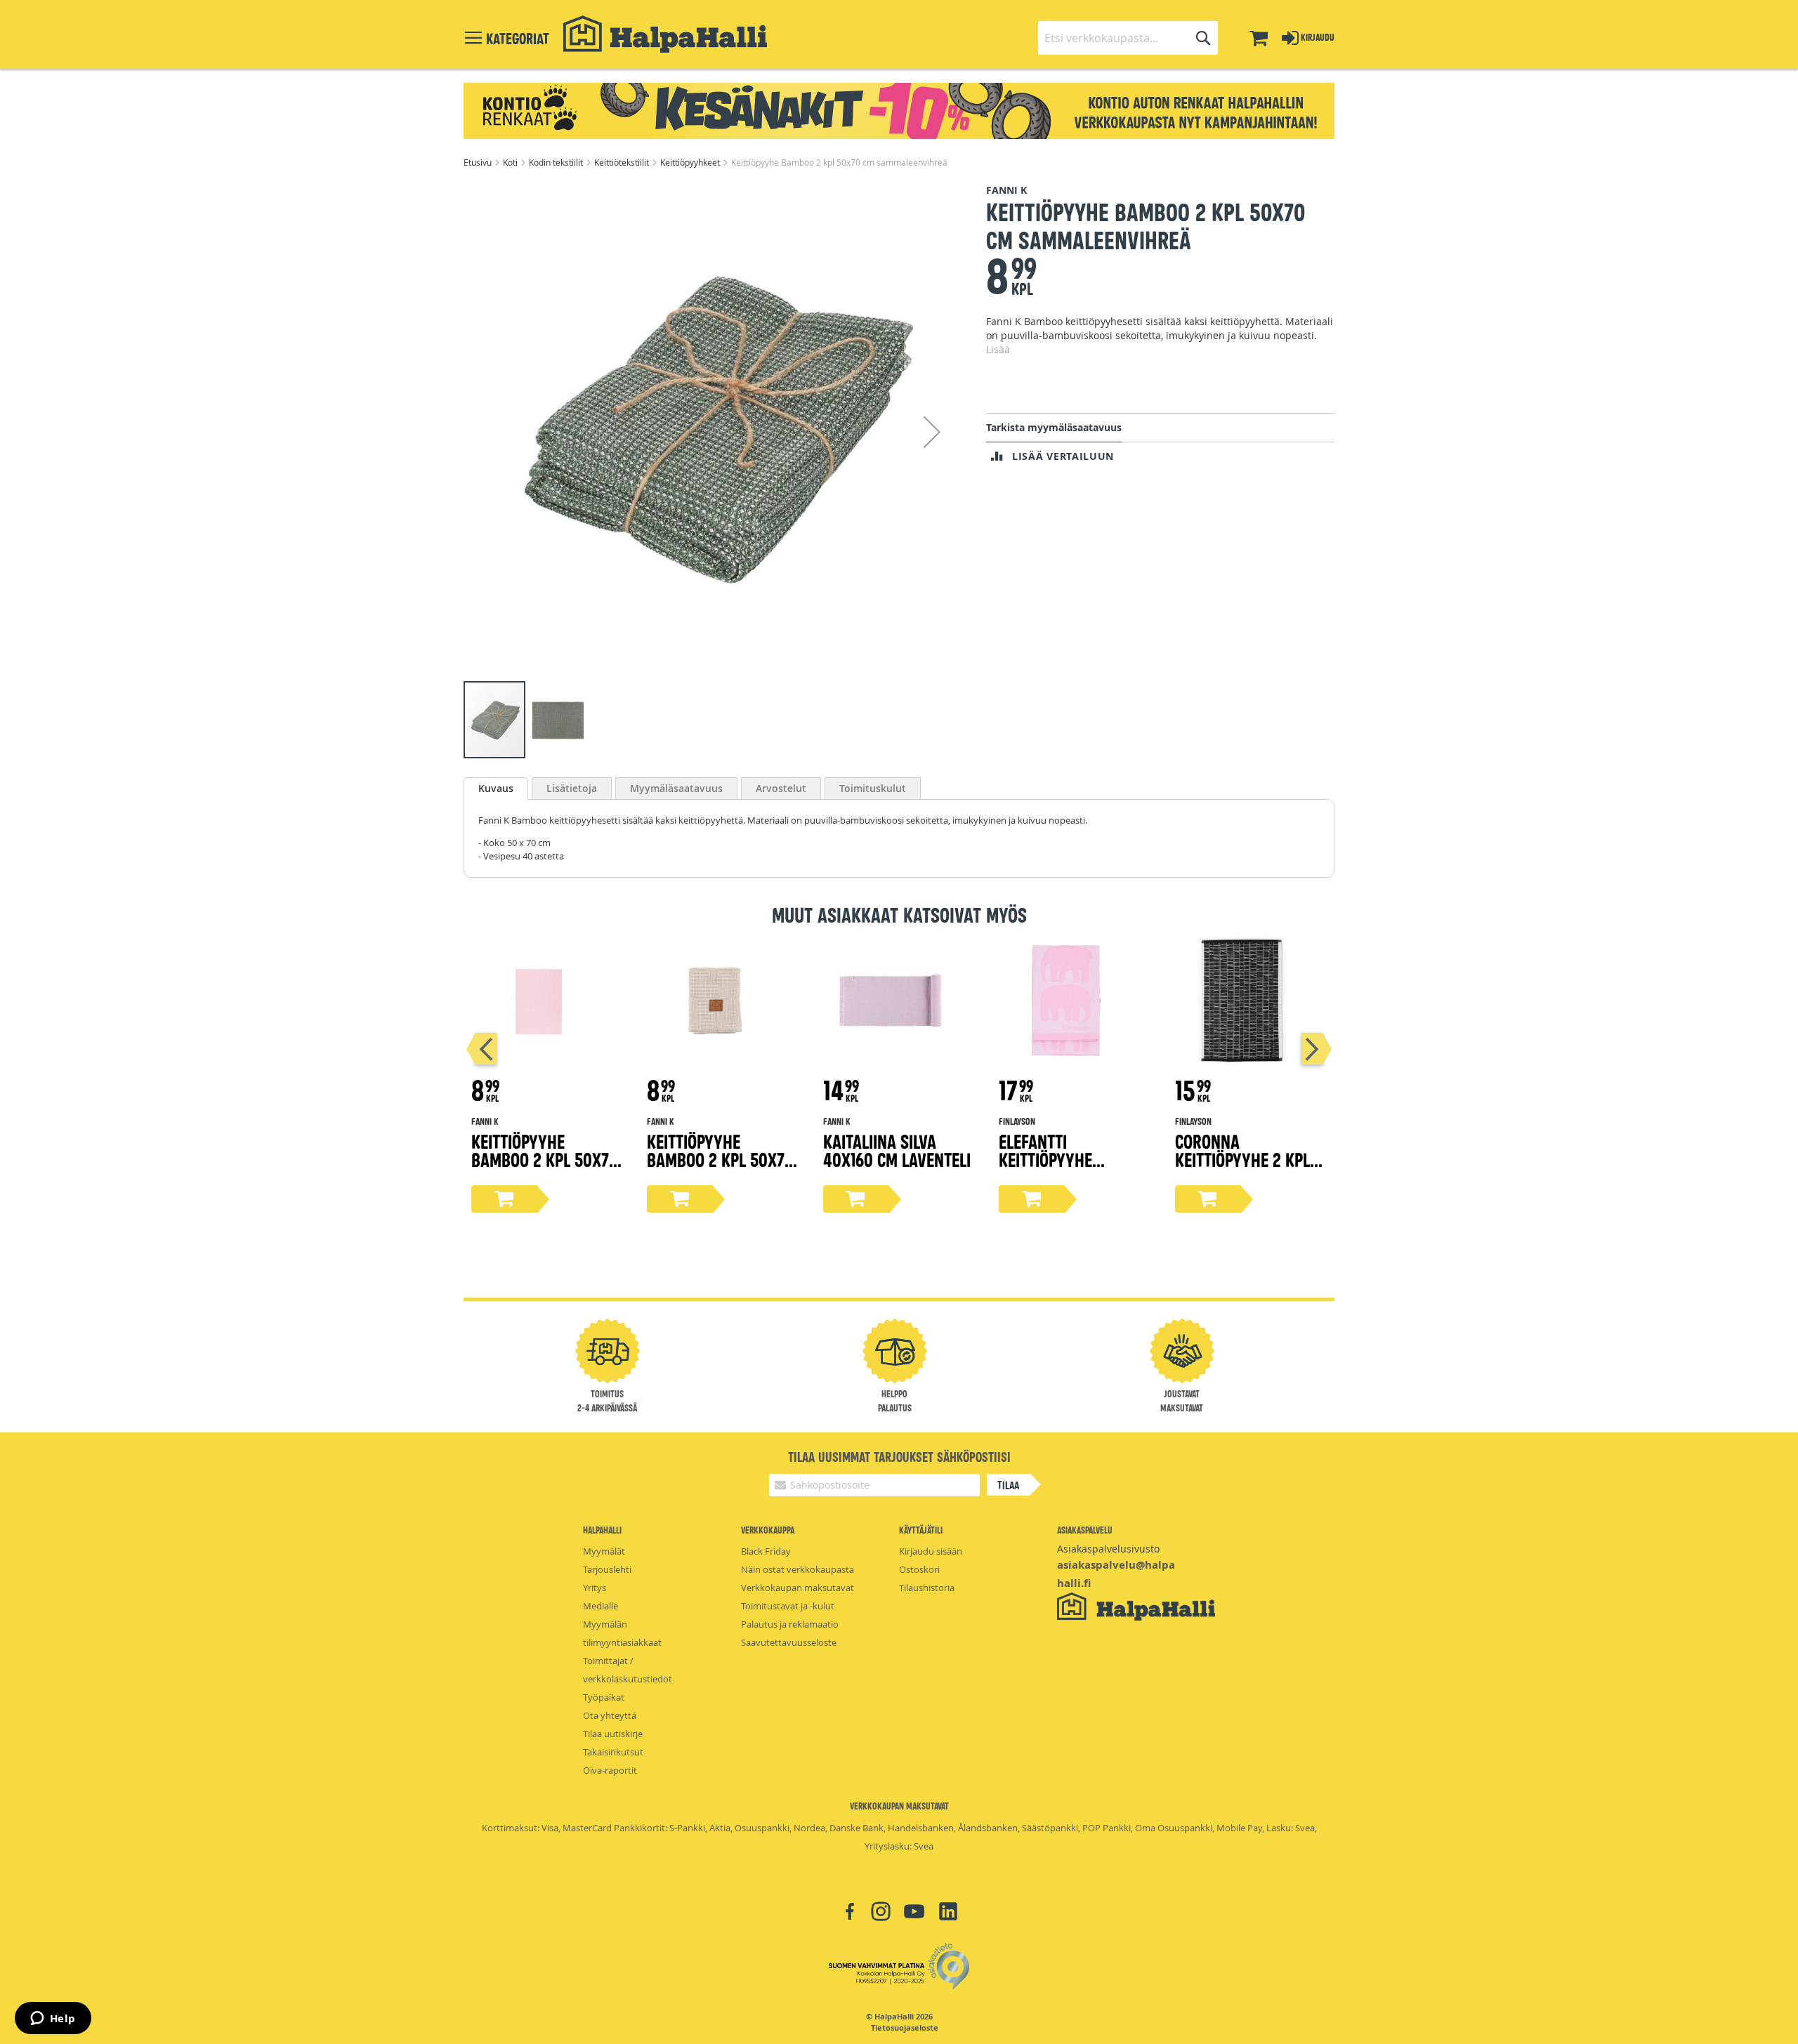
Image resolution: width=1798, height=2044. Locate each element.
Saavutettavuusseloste (789, 1642)
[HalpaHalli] (665, 34)
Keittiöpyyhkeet (691, 162)
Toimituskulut (873, 788)
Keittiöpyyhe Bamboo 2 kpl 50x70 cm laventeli (545, 1159)
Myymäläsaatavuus (676, 788)
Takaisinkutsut (613, 1752)
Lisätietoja (572, 788)
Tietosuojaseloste (905, 2028)
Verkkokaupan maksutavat (798, 1588)
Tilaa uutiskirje (613, 1734)
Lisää (998, 349)
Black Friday (766, 1551)
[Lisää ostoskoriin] (504, 1199)
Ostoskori (919, 1569)
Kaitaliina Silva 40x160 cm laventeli (897, 1150)
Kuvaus (496, 788)
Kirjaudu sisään (931, 1551)
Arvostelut (781, 788)
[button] (932, 431)
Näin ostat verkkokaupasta (798, 1569)
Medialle (601, 1606)
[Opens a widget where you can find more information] (53, 2019)
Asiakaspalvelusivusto (1108, 1549)
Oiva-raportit (610, 1770)
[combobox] (1128, 38)
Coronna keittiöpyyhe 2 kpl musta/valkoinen (1242, 1159)
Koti (511, 162)
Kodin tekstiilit (557, 162)
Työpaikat (604, 1697)
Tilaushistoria (927, 1588)
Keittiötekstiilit (623, 162)
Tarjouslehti (607, 1569)
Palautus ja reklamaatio (790, 1624)
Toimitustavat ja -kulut (788, 1606)
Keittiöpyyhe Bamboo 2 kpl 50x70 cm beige (720, 1159)
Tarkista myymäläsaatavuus (1054, 427)
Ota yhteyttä (610, 1715)
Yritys (595, 1588)
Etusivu (479, 162)
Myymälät (604, 1551)
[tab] (496, 789)
